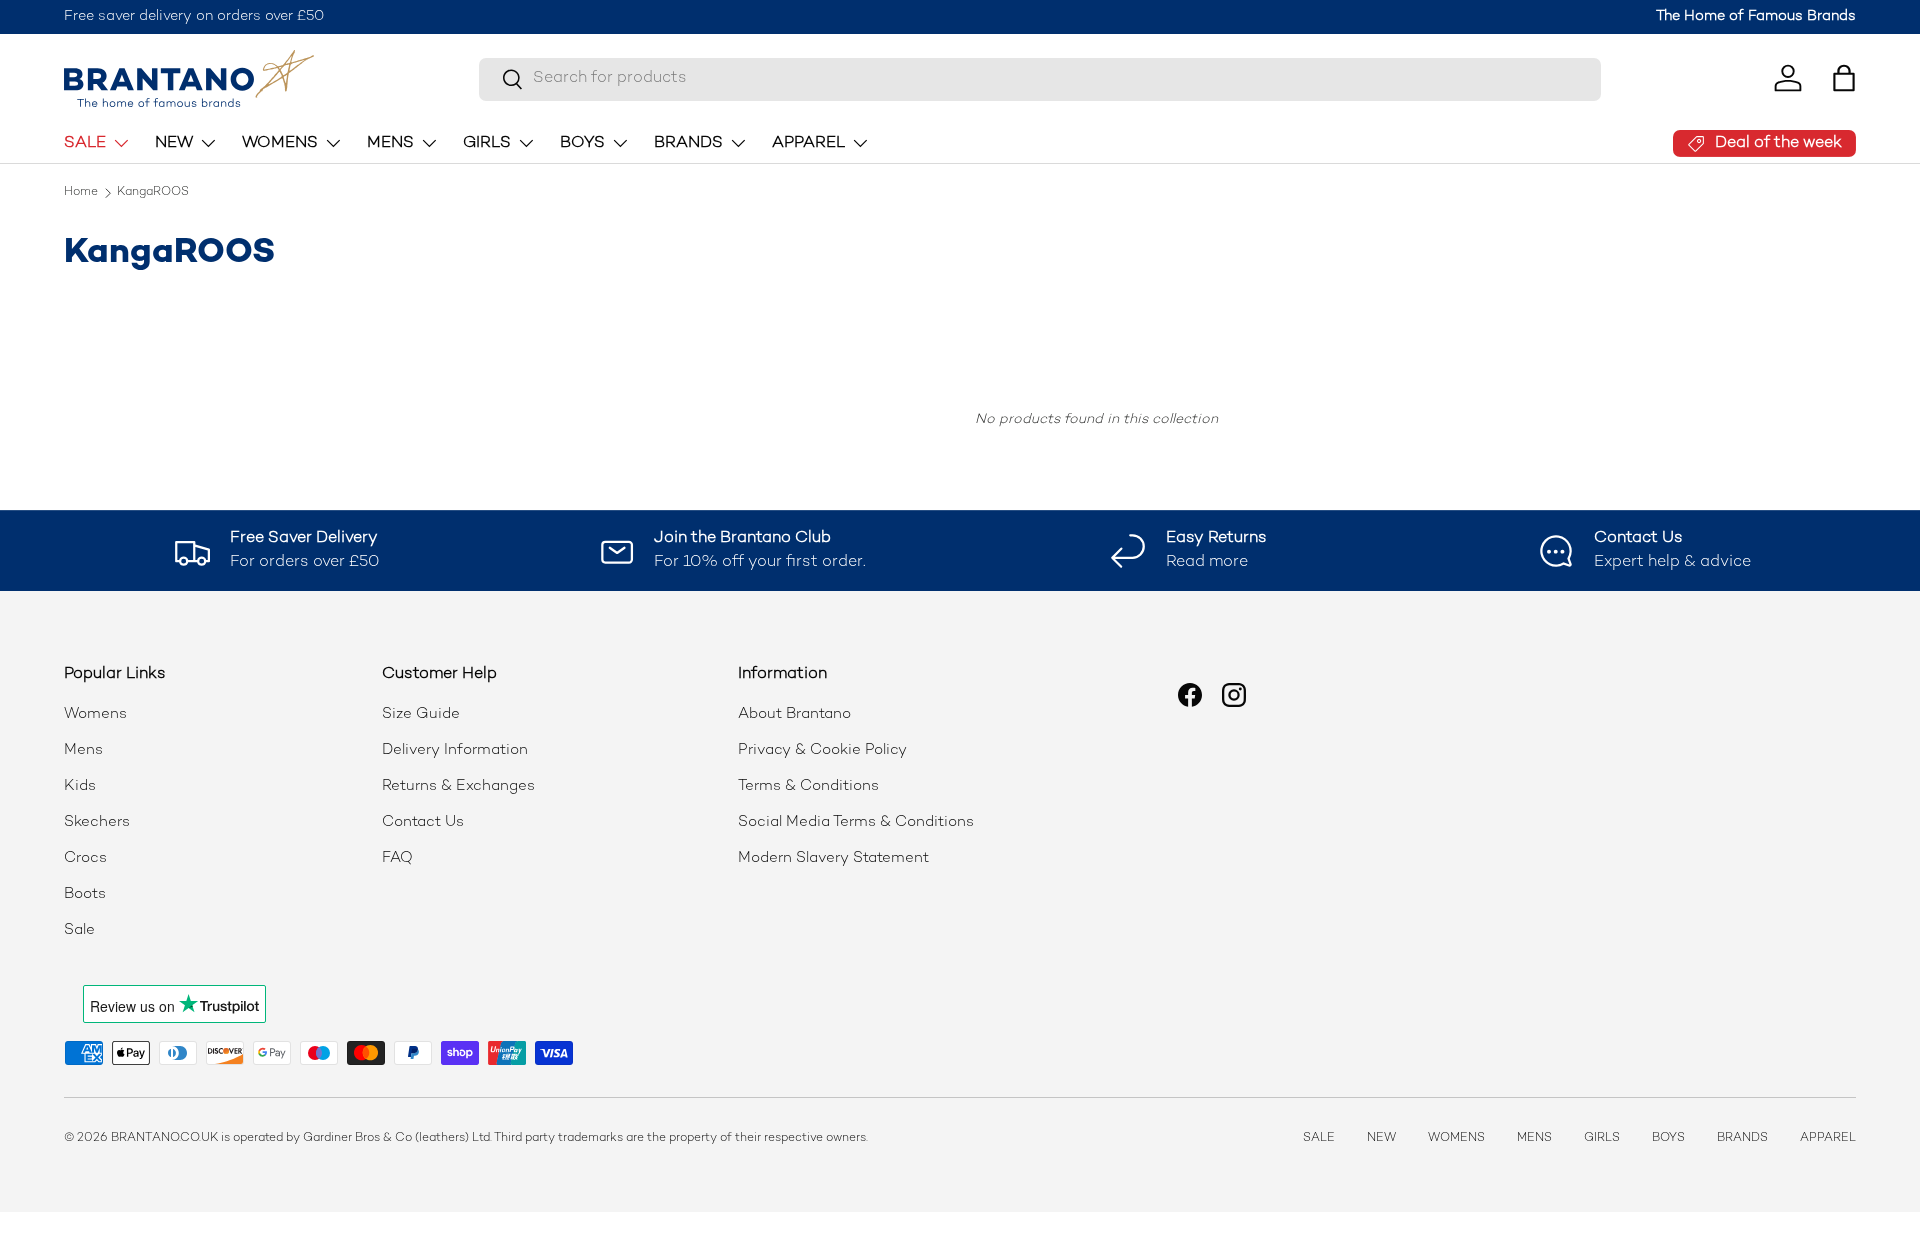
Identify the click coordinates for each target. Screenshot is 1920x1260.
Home (81, 193)
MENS (390, 142)
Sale (79, 930)
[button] (1844, 78)
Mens (83, 750)
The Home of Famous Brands (1756, 16)
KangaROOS (153, 193)
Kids (80, 786)
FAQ (397, 858)
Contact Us (423, 822)
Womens (95, 714)
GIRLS (487, 142)
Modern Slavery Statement (833, 858)
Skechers (97, 822)
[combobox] (1039, 78)
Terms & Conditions (808, 786)
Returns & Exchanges (458, 786)
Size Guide (421, 714)
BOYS (582, 142)
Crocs (85, 858)
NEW (174, 142)
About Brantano (794, 714)
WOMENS (280, 142)
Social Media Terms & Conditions (856, 822)
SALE (85, 142)
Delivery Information (455, 750)
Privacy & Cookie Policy (822, 750)
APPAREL (808, 142)
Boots (85, 894)
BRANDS (688, 142)
